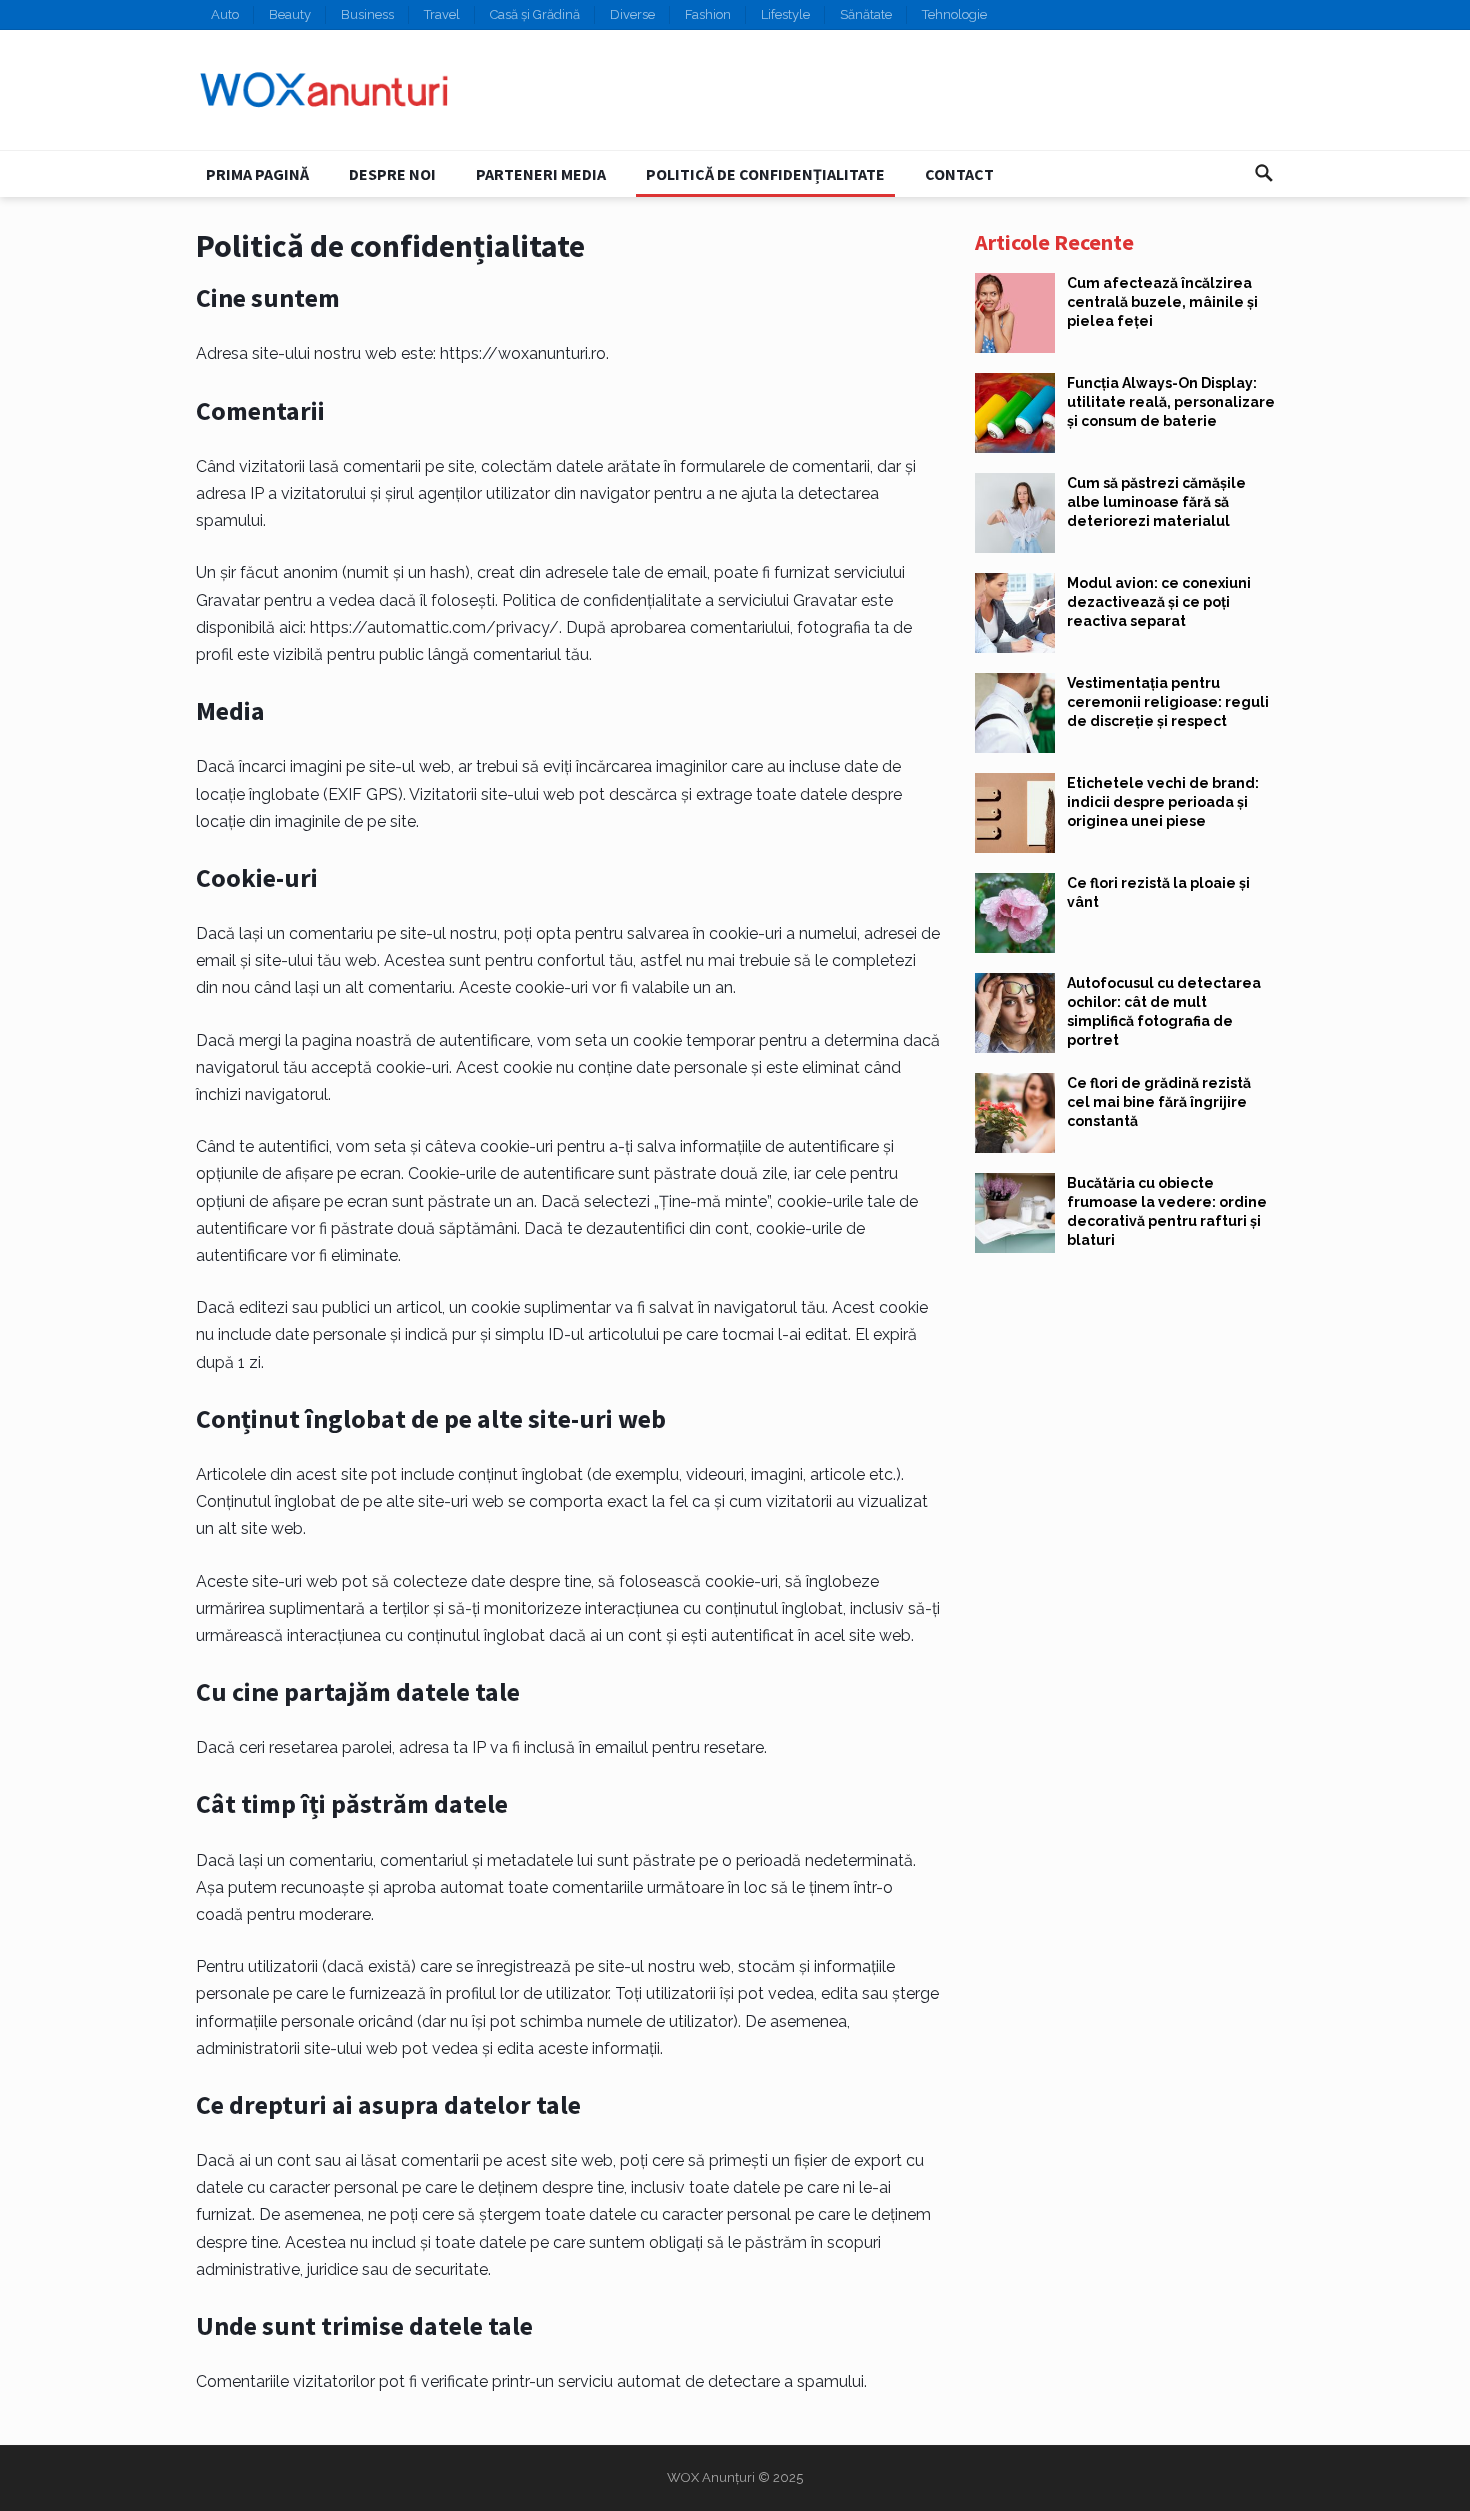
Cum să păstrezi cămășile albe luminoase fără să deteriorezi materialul (1156, 502)
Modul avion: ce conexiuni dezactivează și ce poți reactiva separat (1159, 602)
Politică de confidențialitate (765, 174)
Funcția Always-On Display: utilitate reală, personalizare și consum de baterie (1171, 402)
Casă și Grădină (535, 14)
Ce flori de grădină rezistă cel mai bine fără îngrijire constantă (1159, 1102)
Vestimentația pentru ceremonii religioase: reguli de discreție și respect (1168, 702)
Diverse (632, 14)
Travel (442, 14)
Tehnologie (954, 14)
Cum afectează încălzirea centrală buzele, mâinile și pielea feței (1162, 302)
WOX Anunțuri (711, 2477)
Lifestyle (785, 14)
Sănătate (866, 14)
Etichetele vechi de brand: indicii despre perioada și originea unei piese (1163, 802)
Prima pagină (257, 174)
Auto (225, 14)
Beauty (290, 14)
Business (367, 14)
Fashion (708, 14)
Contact (959, 174)
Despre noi (392, 174)
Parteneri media (541, 174)
